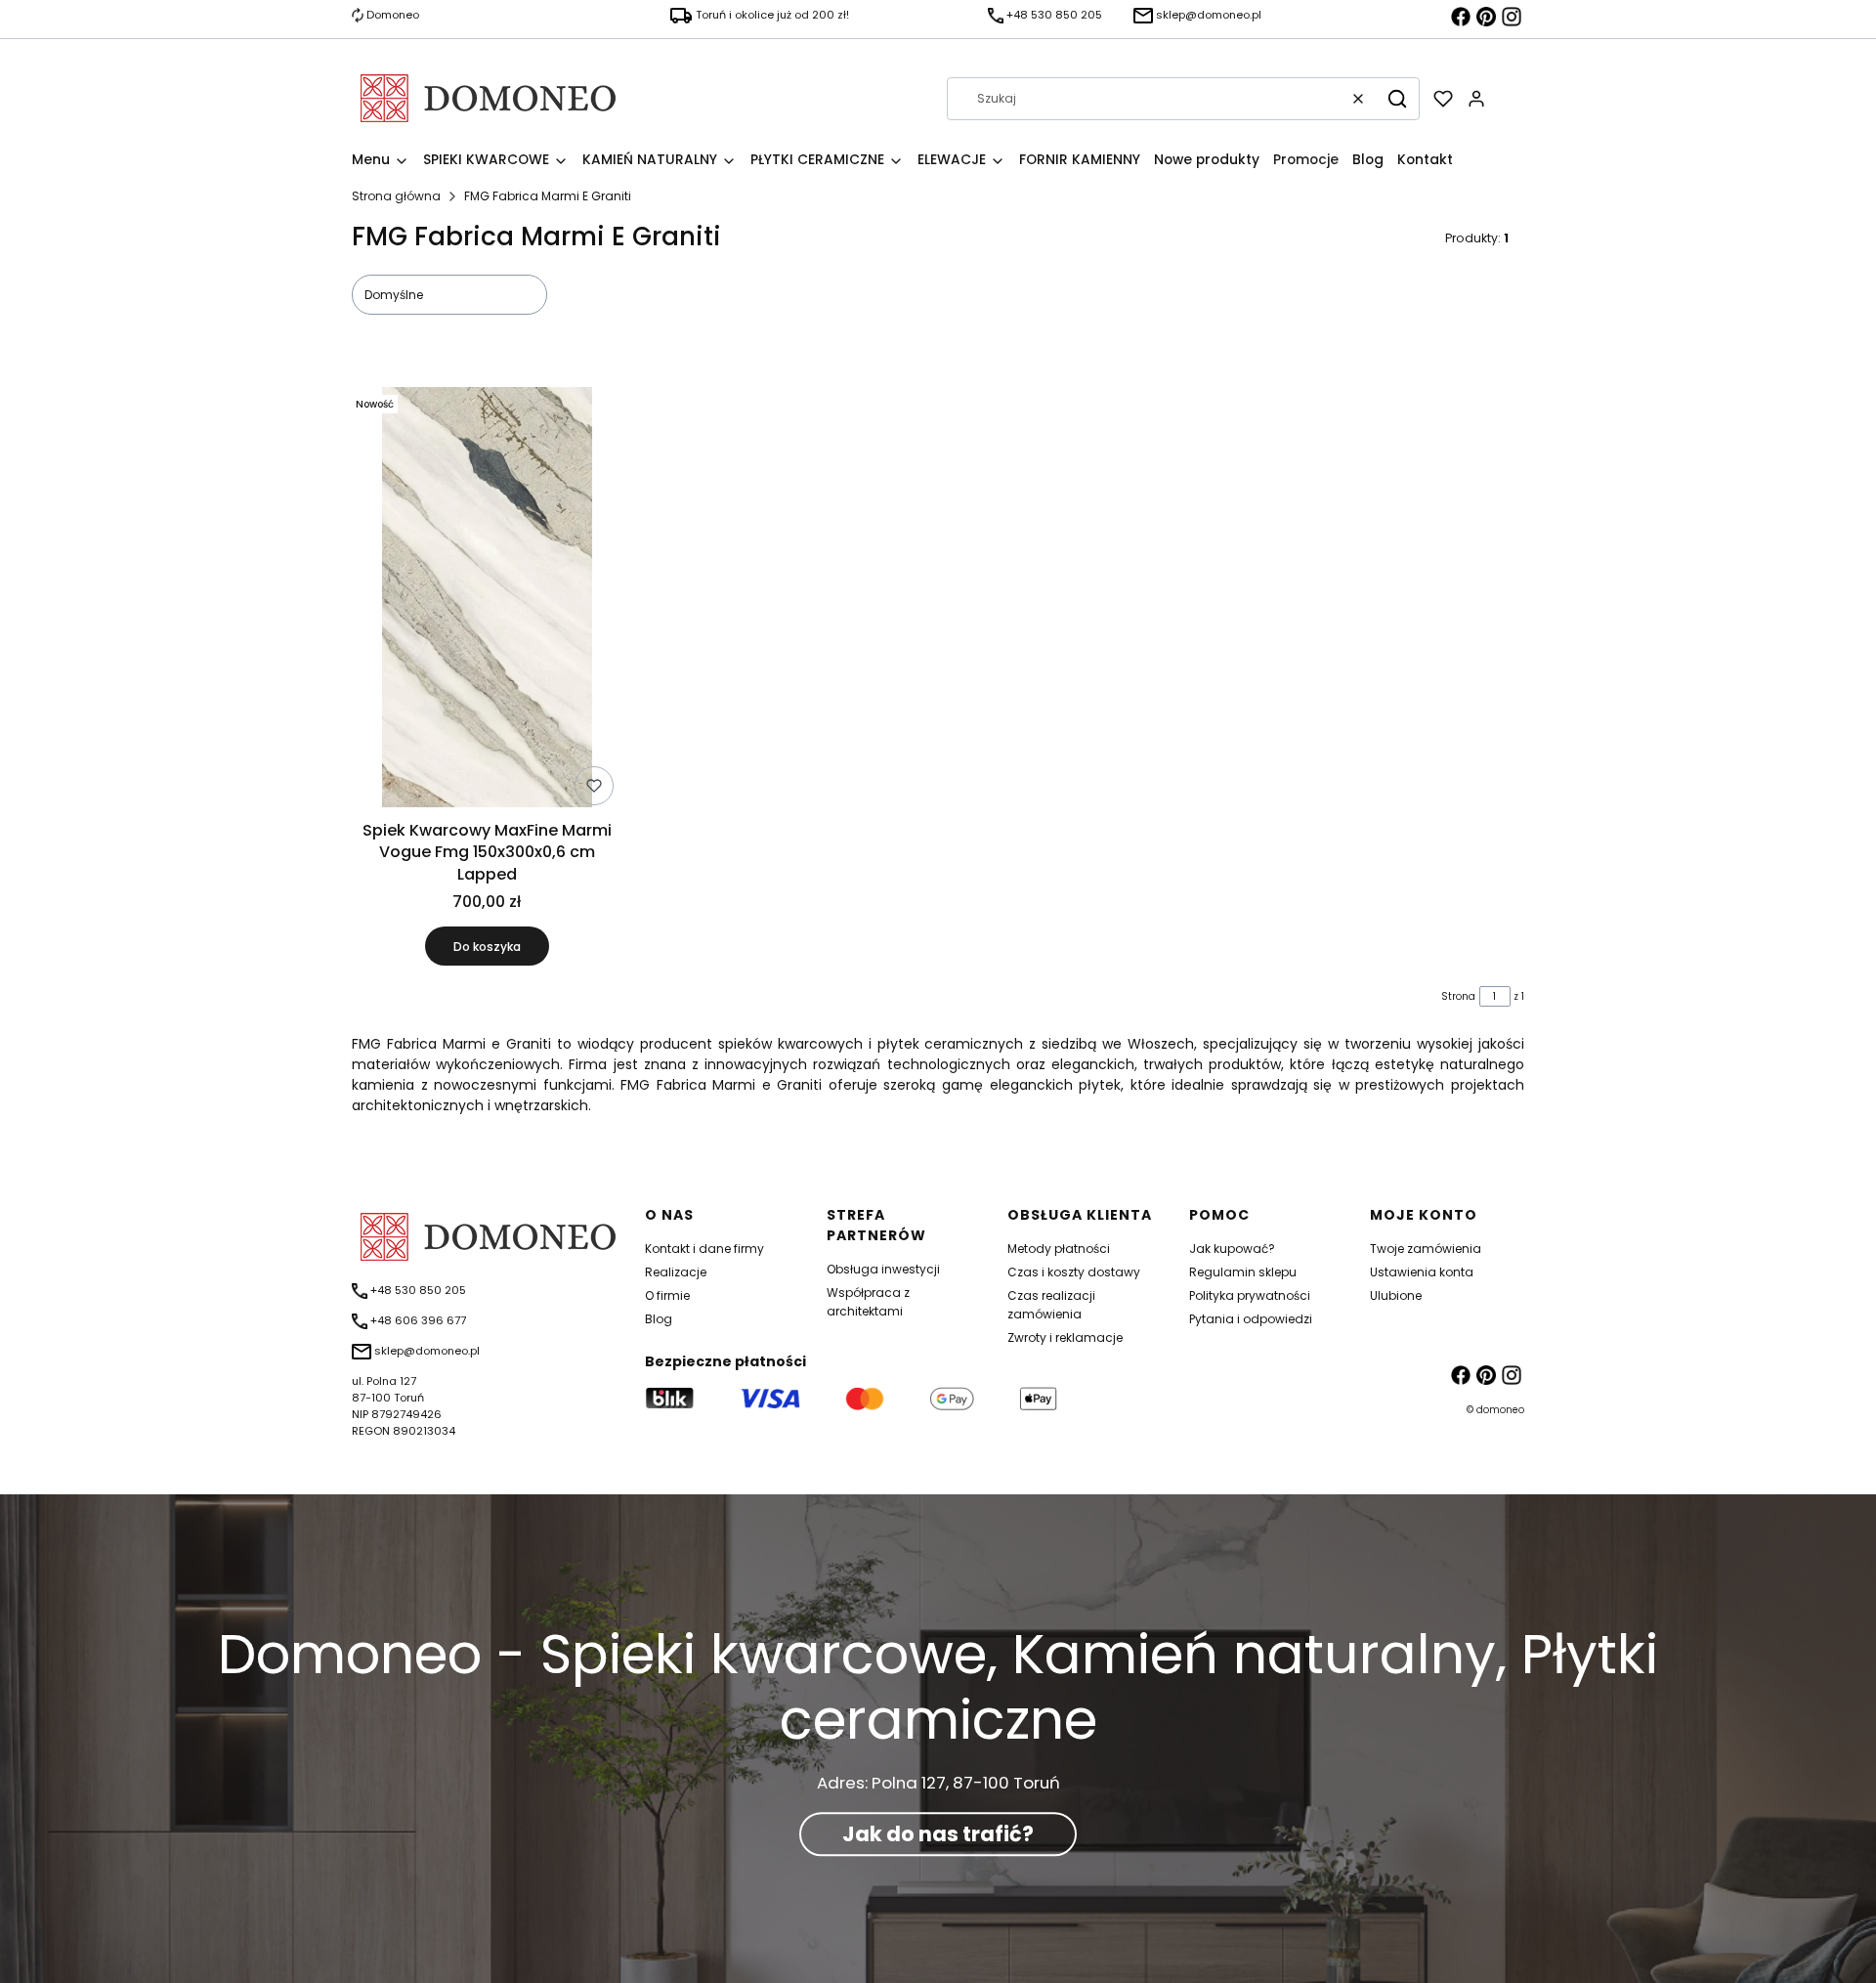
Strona (1458, 996)
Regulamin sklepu (1243, 1272)
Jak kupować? (1232, 1249)
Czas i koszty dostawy (1074, 1272)
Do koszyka (487, 947)
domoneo (1500, 1410)
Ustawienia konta (1422, 1272)
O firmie (667, 1295)
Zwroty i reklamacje (1065, 1337)
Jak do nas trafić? (938, 1834)
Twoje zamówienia (1426, 1249)
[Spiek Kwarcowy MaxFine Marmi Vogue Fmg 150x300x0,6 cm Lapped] (487, 600)
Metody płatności (1059, 1249)
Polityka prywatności (1250, 1295)
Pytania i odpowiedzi (1251, 1319)
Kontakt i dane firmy (704, 1249)
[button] (1397, 99)
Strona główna (396, 196)
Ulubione (1396, 1295)
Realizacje (676, 1272)
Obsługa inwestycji (883, 1269)
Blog (659, 1319)
